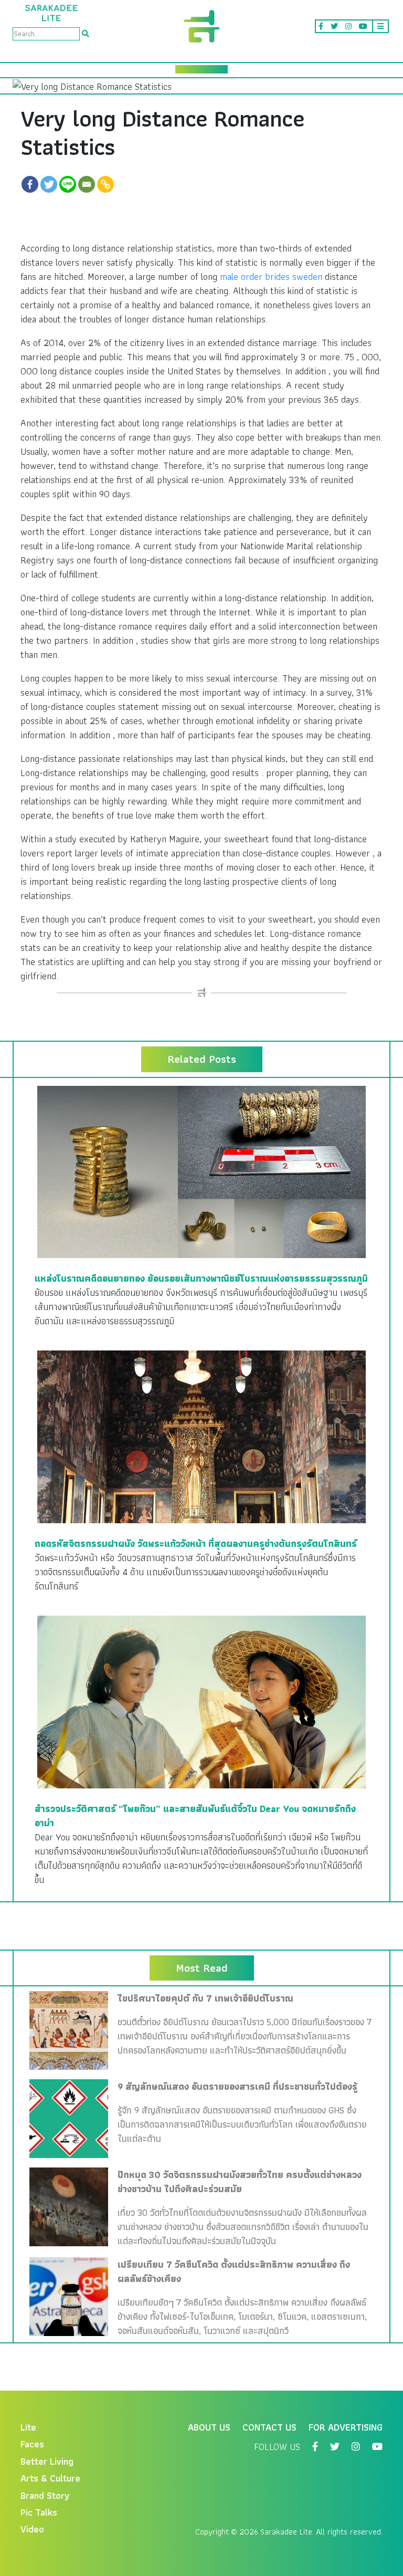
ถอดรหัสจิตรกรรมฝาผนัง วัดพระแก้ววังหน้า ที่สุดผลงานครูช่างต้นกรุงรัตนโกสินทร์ (196, 1543)
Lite (28, 2427)
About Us (209, 2427)
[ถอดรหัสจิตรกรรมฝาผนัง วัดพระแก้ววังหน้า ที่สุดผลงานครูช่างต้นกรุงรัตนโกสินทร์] (201, 1436)
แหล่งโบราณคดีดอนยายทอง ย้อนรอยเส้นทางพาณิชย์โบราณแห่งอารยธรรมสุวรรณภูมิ (201, 1278)
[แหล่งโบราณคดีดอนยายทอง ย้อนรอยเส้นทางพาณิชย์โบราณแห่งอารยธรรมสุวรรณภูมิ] (201, 1171)
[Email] (87, 184)
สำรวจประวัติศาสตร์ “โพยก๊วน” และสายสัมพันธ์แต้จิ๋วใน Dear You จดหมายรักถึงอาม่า (195, 1816)
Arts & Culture (50, 2478)
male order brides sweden (271, 276)
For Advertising (346, 2427)
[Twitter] (49, 184)
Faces (32, 2444)
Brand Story (45, 2495)
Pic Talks (39, 2512)
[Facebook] (30, 184)
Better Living (47, 2461)
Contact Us (269, 2427)
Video (32, 2529)
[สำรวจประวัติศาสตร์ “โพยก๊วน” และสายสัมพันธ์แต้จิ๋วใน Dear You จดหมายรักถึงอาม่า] (201, 1701)
